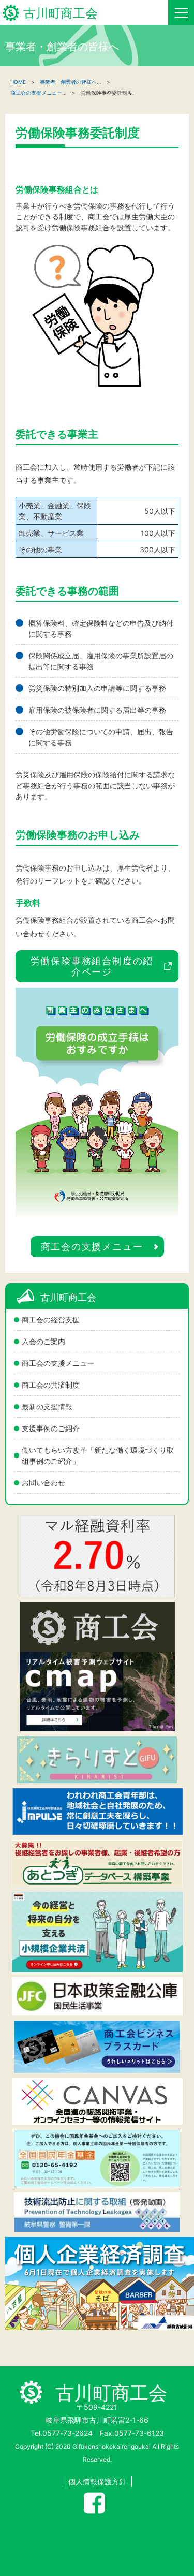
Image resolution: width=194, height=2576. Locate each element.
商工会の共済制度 (51, 1385)
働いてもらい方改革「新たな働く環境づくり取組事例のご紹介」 (98, 1455)
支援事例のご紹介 (51, 1428)
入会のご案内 (43, 1341)
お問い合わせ (43, 1483)
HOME (18, 82)
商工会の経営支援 (51, 1320)
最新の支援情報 (47, 1407)
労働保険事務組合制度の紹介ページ (92, 966)
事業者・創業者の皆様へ (68, 82)
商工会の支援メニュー (58, 1363)
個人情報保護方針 (97, 2482)
